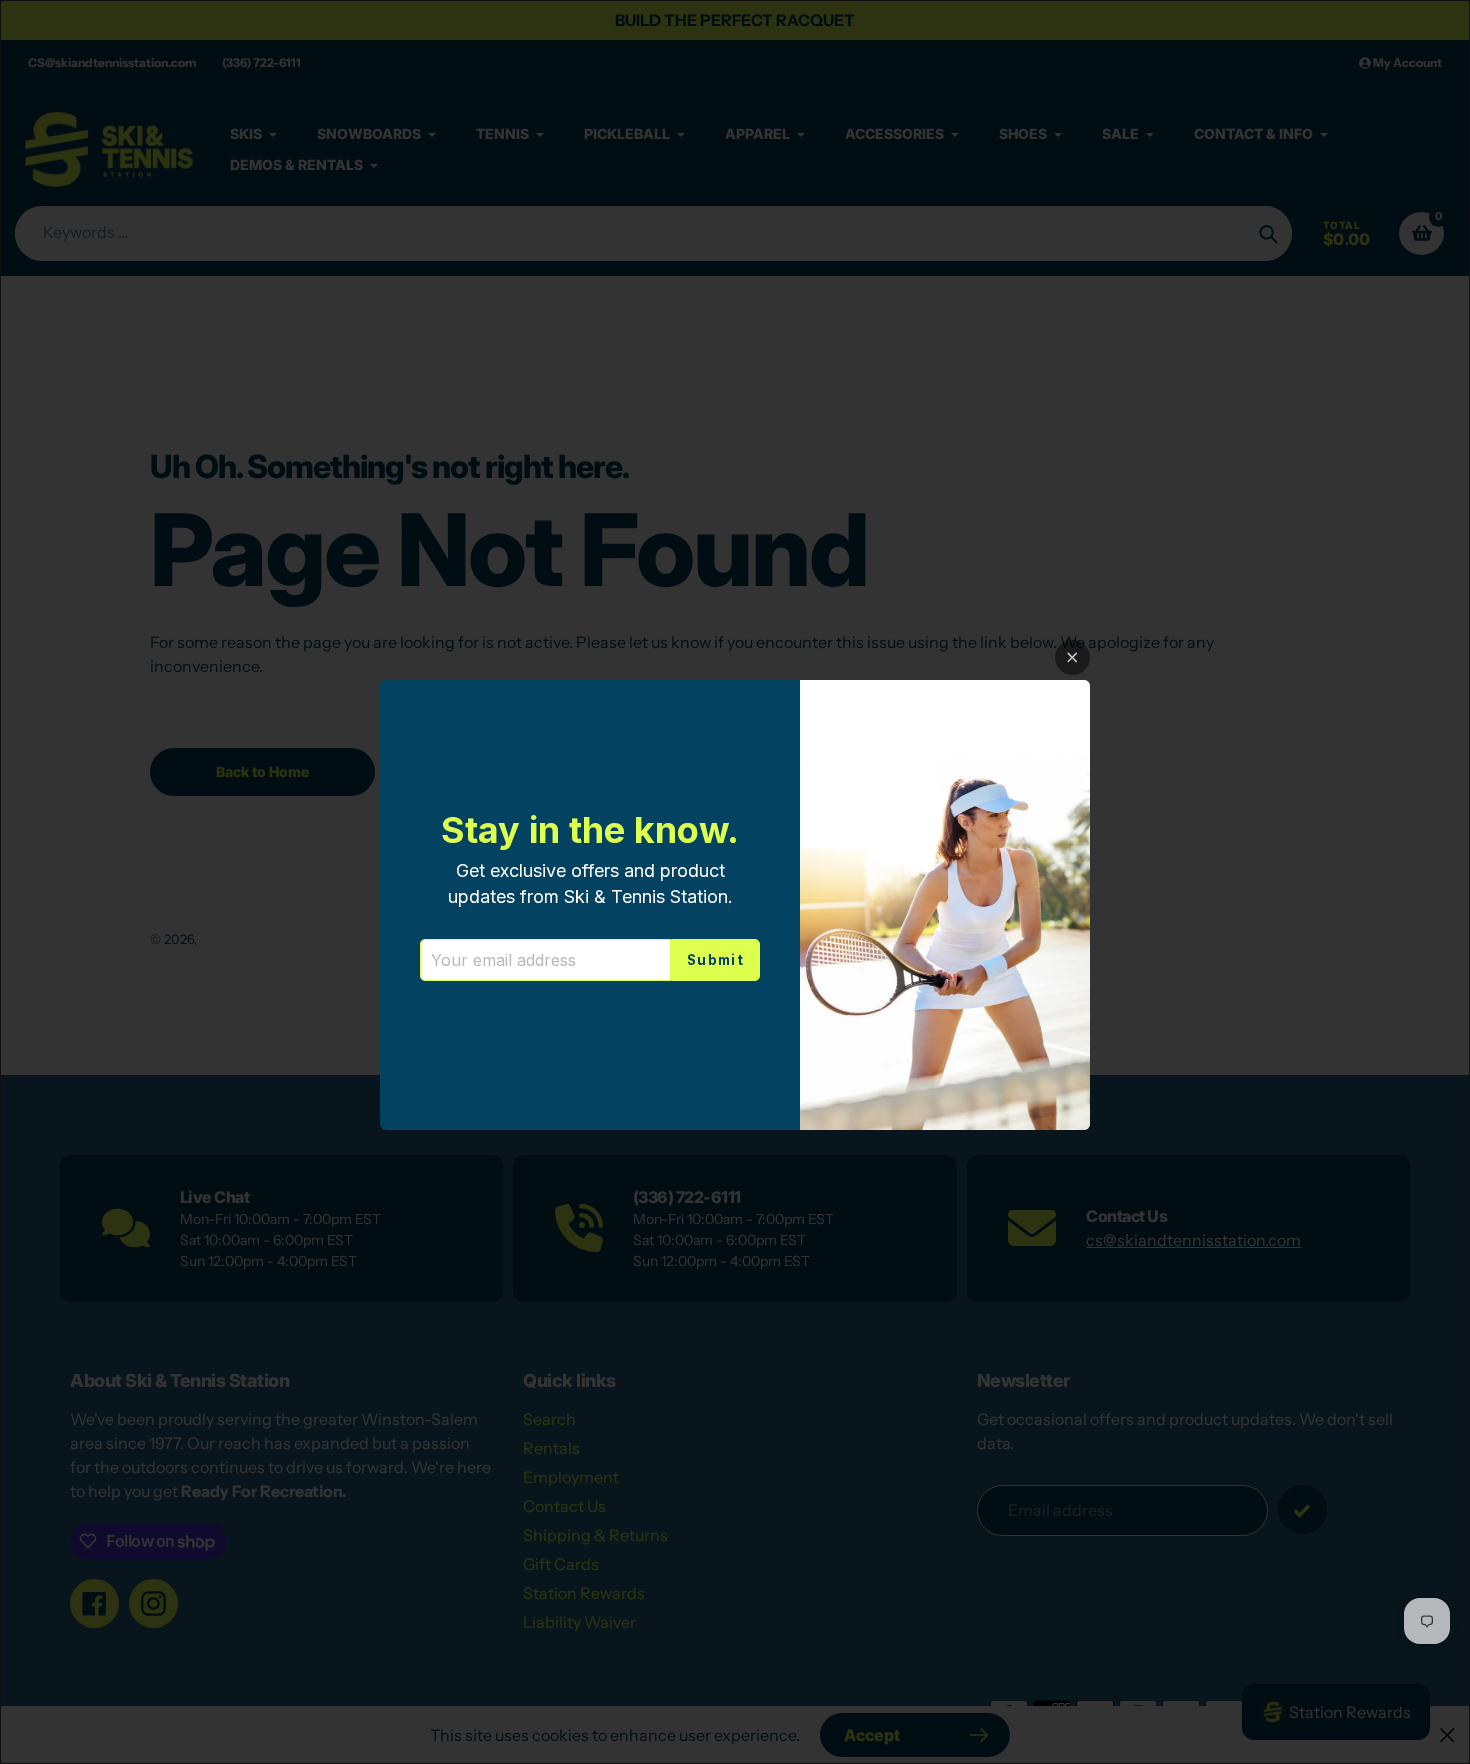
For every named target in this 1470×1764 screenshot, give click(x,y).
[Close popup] (1072, 657)
